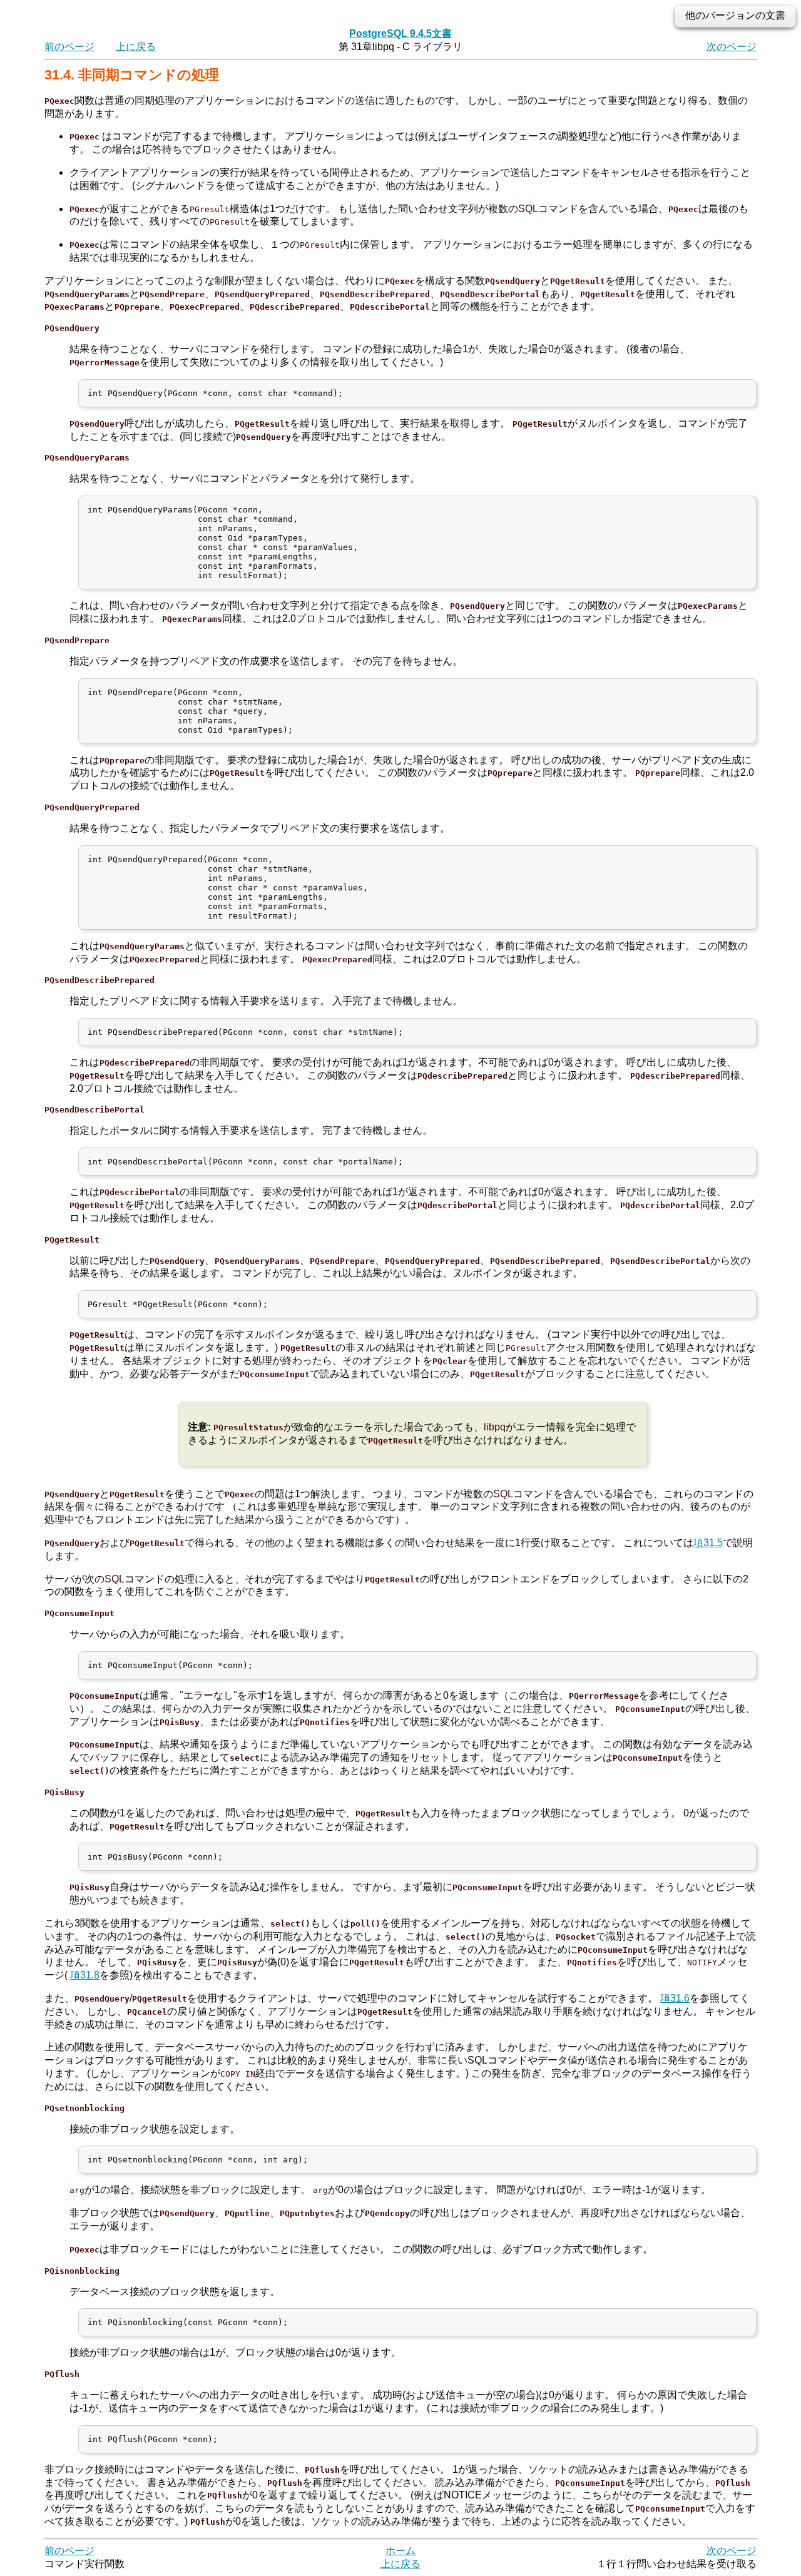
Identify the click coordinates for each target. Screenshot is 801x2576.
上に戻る (136, 47)
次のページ (732, 47)
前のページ (69, 47)
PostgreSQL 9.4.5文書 (400, 33)
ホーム (400, 2551)
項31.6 (675, 1998)
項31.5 (708, 1543)
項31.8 (85, 1975)
